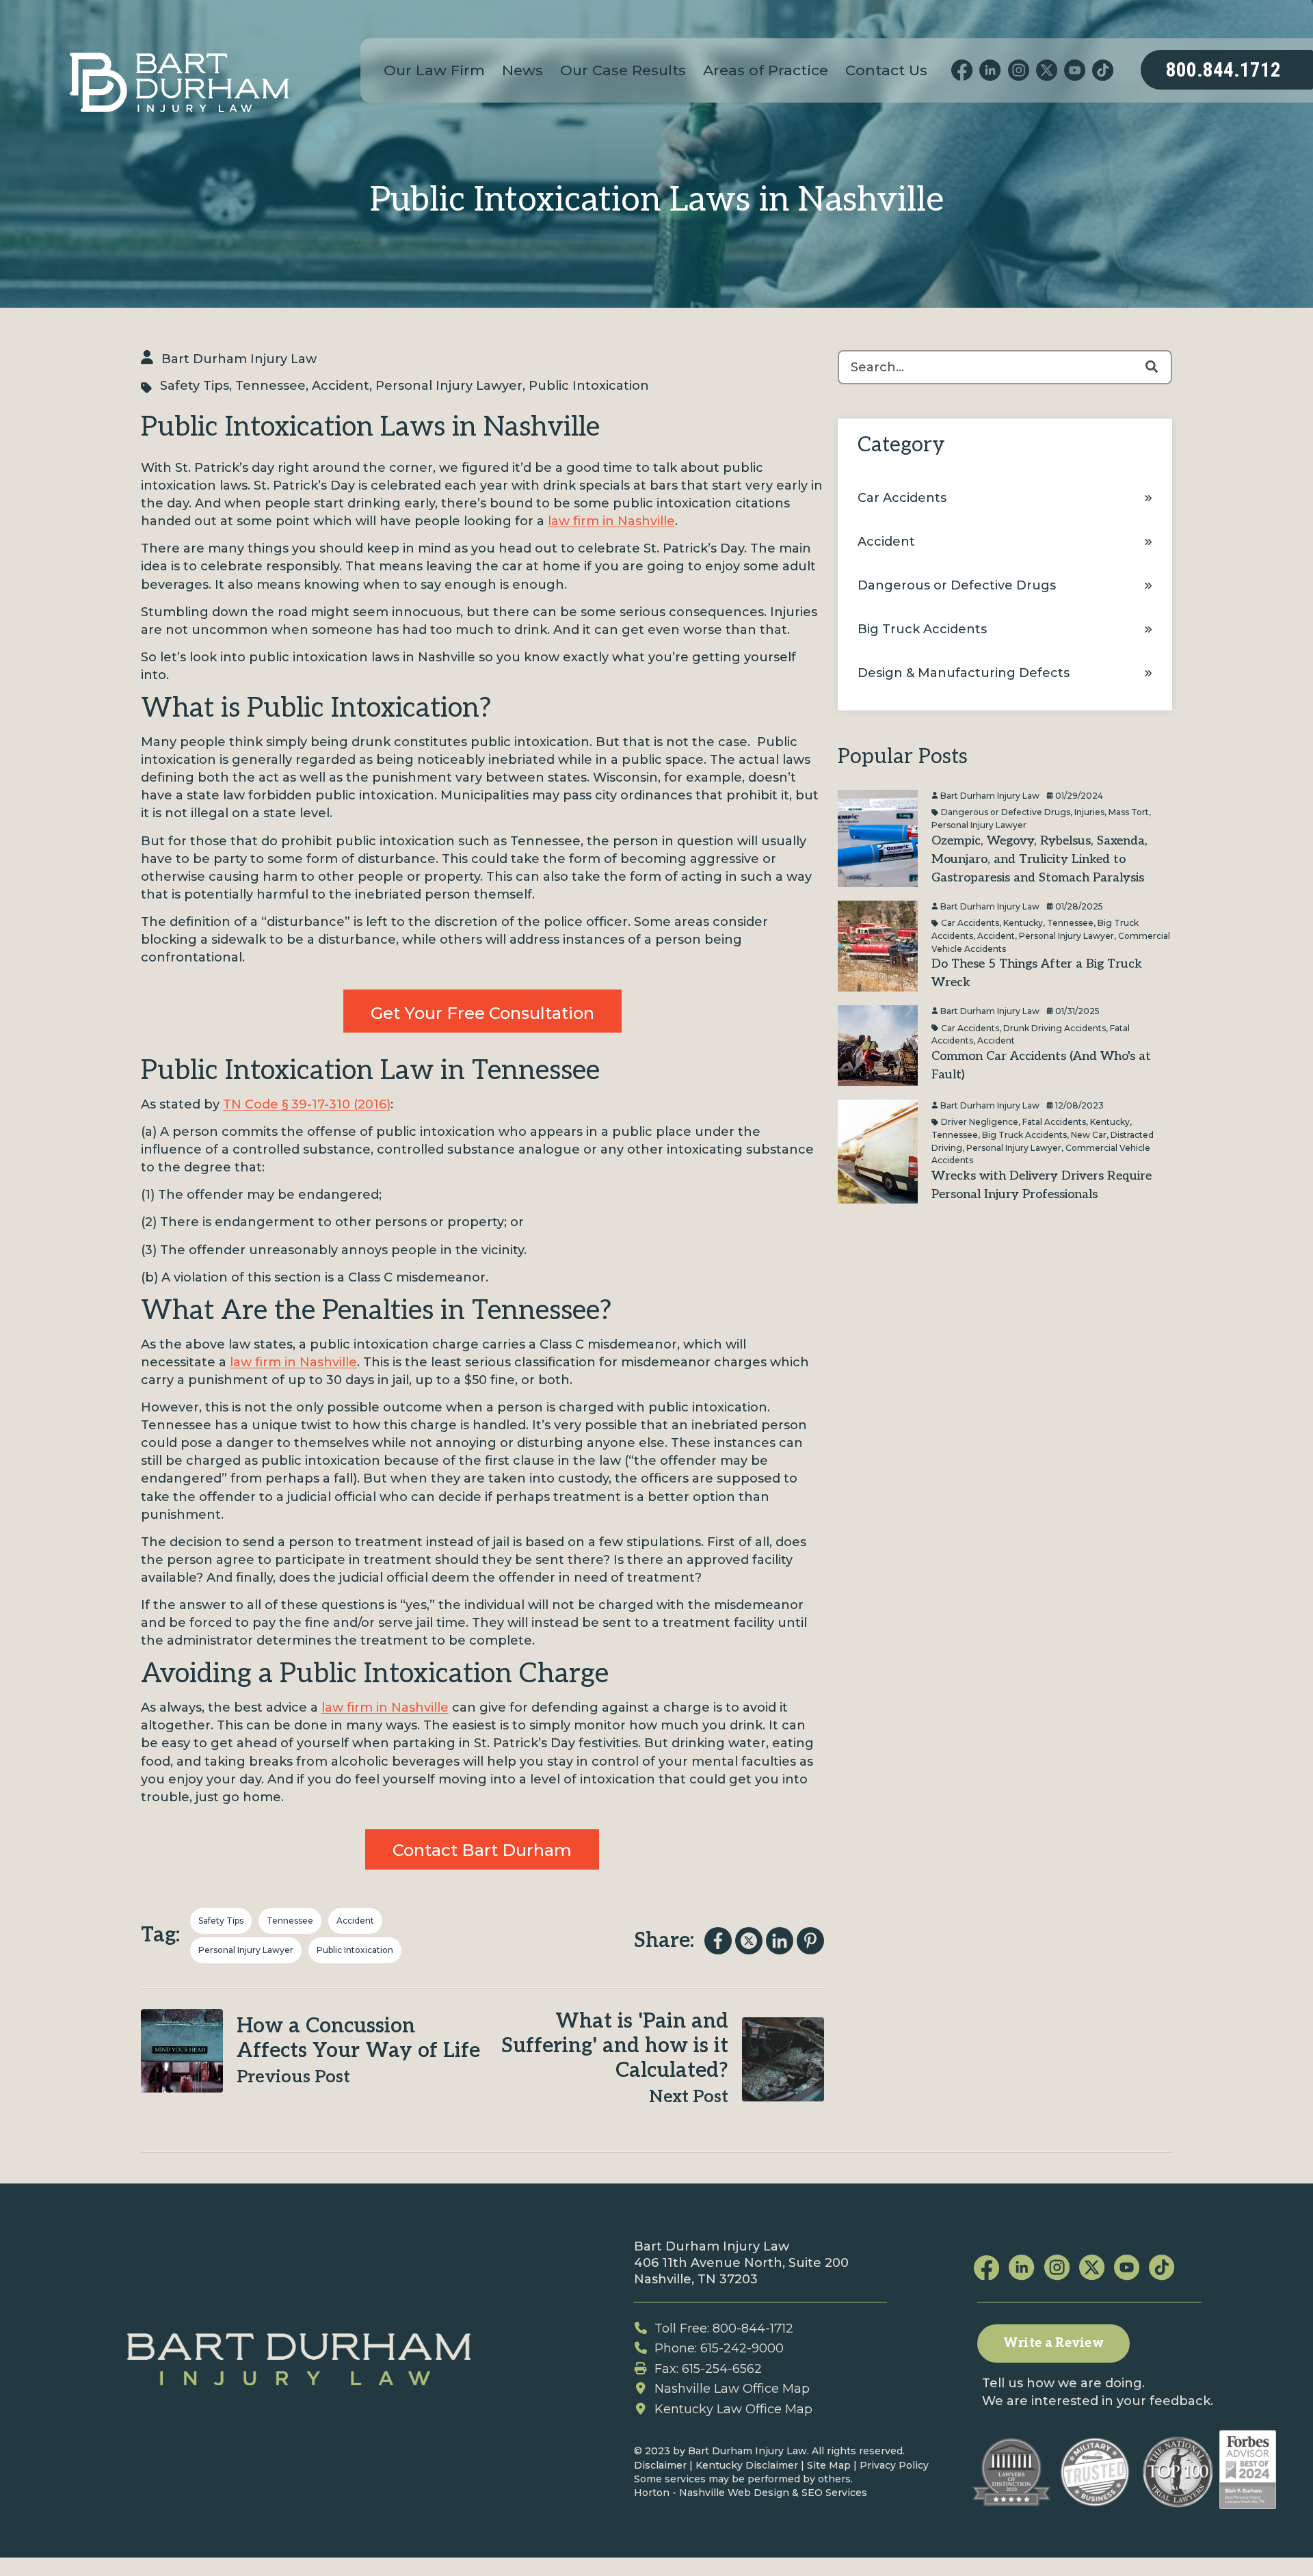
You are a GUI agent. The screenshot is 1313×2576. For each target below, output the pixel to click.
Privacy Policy (894, 2465)
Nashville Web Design (734, 2493)
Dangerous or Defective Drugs (957, 585)
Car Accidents (902, 498)
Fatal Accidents (1054, 1122)
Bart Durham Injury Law (239, 359)
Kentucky (1023, 923)
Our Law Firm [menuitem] (434, 70)
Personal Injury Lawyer (449, 386)
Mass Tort (1129, 812)
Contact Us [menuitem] (886, 70)
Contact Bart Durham (482, 1850)
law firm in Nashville (611, 521)
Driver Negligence (980, 1122)
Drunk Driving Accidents (1055, 1027)
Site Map (829, 2465)
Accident (341, 386)
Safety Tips (195, 386)
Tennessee (270, 386)
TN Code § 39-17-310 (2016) (307, 1104)
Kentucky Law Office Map (733, 2409)
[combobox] (1005, 367)
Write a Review (1053, 2343)
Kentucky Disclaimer (747, 2465)
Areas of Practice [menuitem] (766, 70)
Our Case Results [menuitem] (623, 70)
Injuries (1089, 812)
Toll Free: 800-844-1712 (724, 2328)
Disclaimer (660, 2465)
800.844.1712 (1223, 70)
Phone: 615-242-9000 (719, 2348)
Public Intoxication (589, 386)
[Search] (1152, 367)
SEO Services (834, 2493)
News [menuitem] (522, 70)
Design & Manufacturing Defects (964, 673)
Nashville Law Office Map (732, 2389)
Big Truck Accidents (922, 629)
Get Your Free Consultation (482, 1013)
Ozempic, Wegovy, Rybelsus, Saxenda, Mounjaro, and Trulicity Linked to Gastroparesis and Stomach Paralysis (1039, 859)
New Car (1089, 1134)
